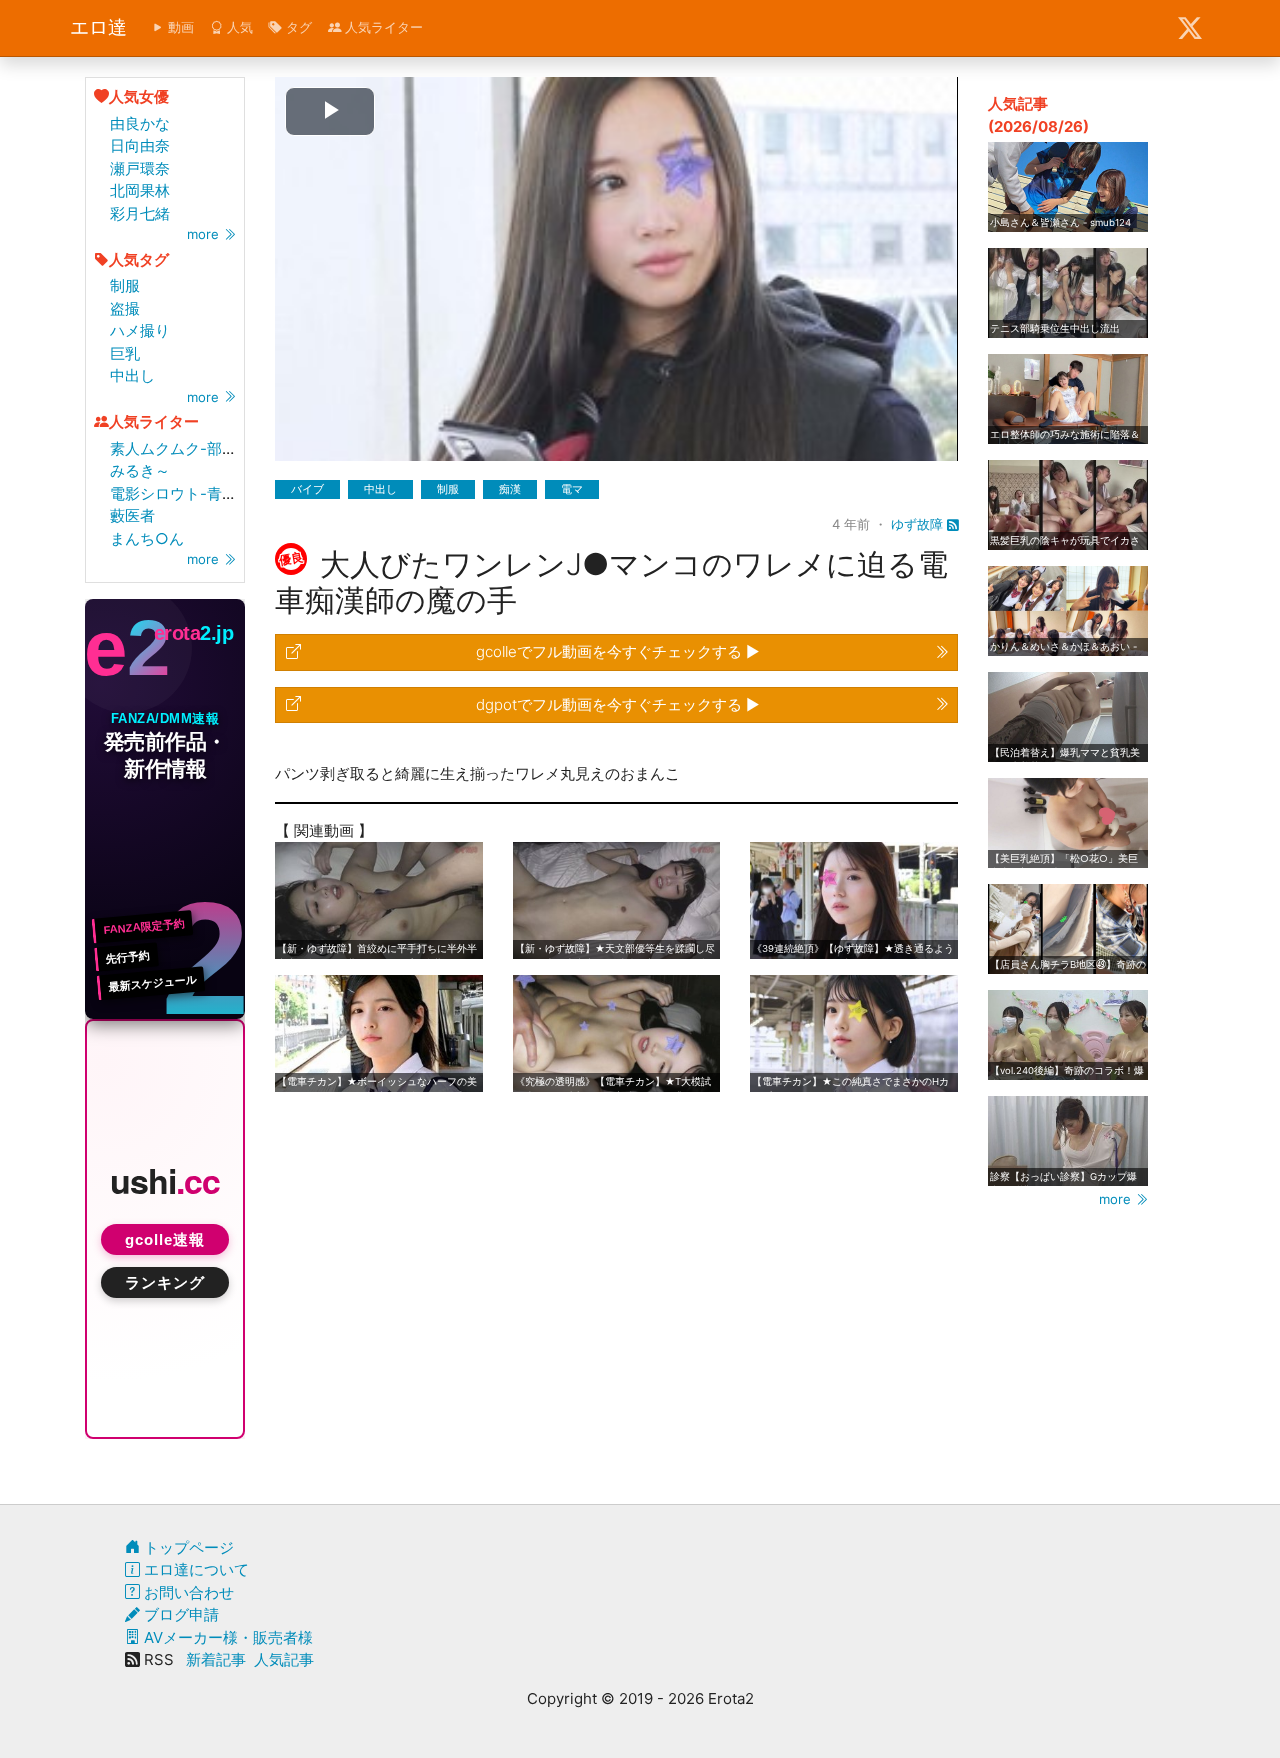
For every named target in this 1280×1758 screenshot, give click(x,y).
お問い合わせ (187, 1592)
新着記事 (216, 1659)
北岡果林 (140, 190)
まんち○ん (147, 538)
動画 (179, 27)
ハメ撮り (140, 330)
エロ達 (98, 27)
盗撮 (125, 308)
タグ (297, 27)
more (205, 234)
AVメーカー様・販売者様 (226, 1637)
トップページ (187, 1547)
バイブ (307, 489)
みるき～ (140, 470)
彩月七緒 (140, 213)
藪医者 (132, 515)
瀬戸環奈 (140, 168)
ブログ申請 (179, 1614)
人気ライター (382, 27)
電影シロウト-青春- (177, 493)
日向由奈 (140, 145)
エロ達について (194, 1569)
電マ (572, 489)
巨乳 (125, 353)
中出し (132, 375)
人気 (238, 27)
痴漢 (510, 489)
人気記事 (284, 1659)
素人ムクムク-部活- (177, 448)
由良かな (140, 123)
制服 (125, 285)
